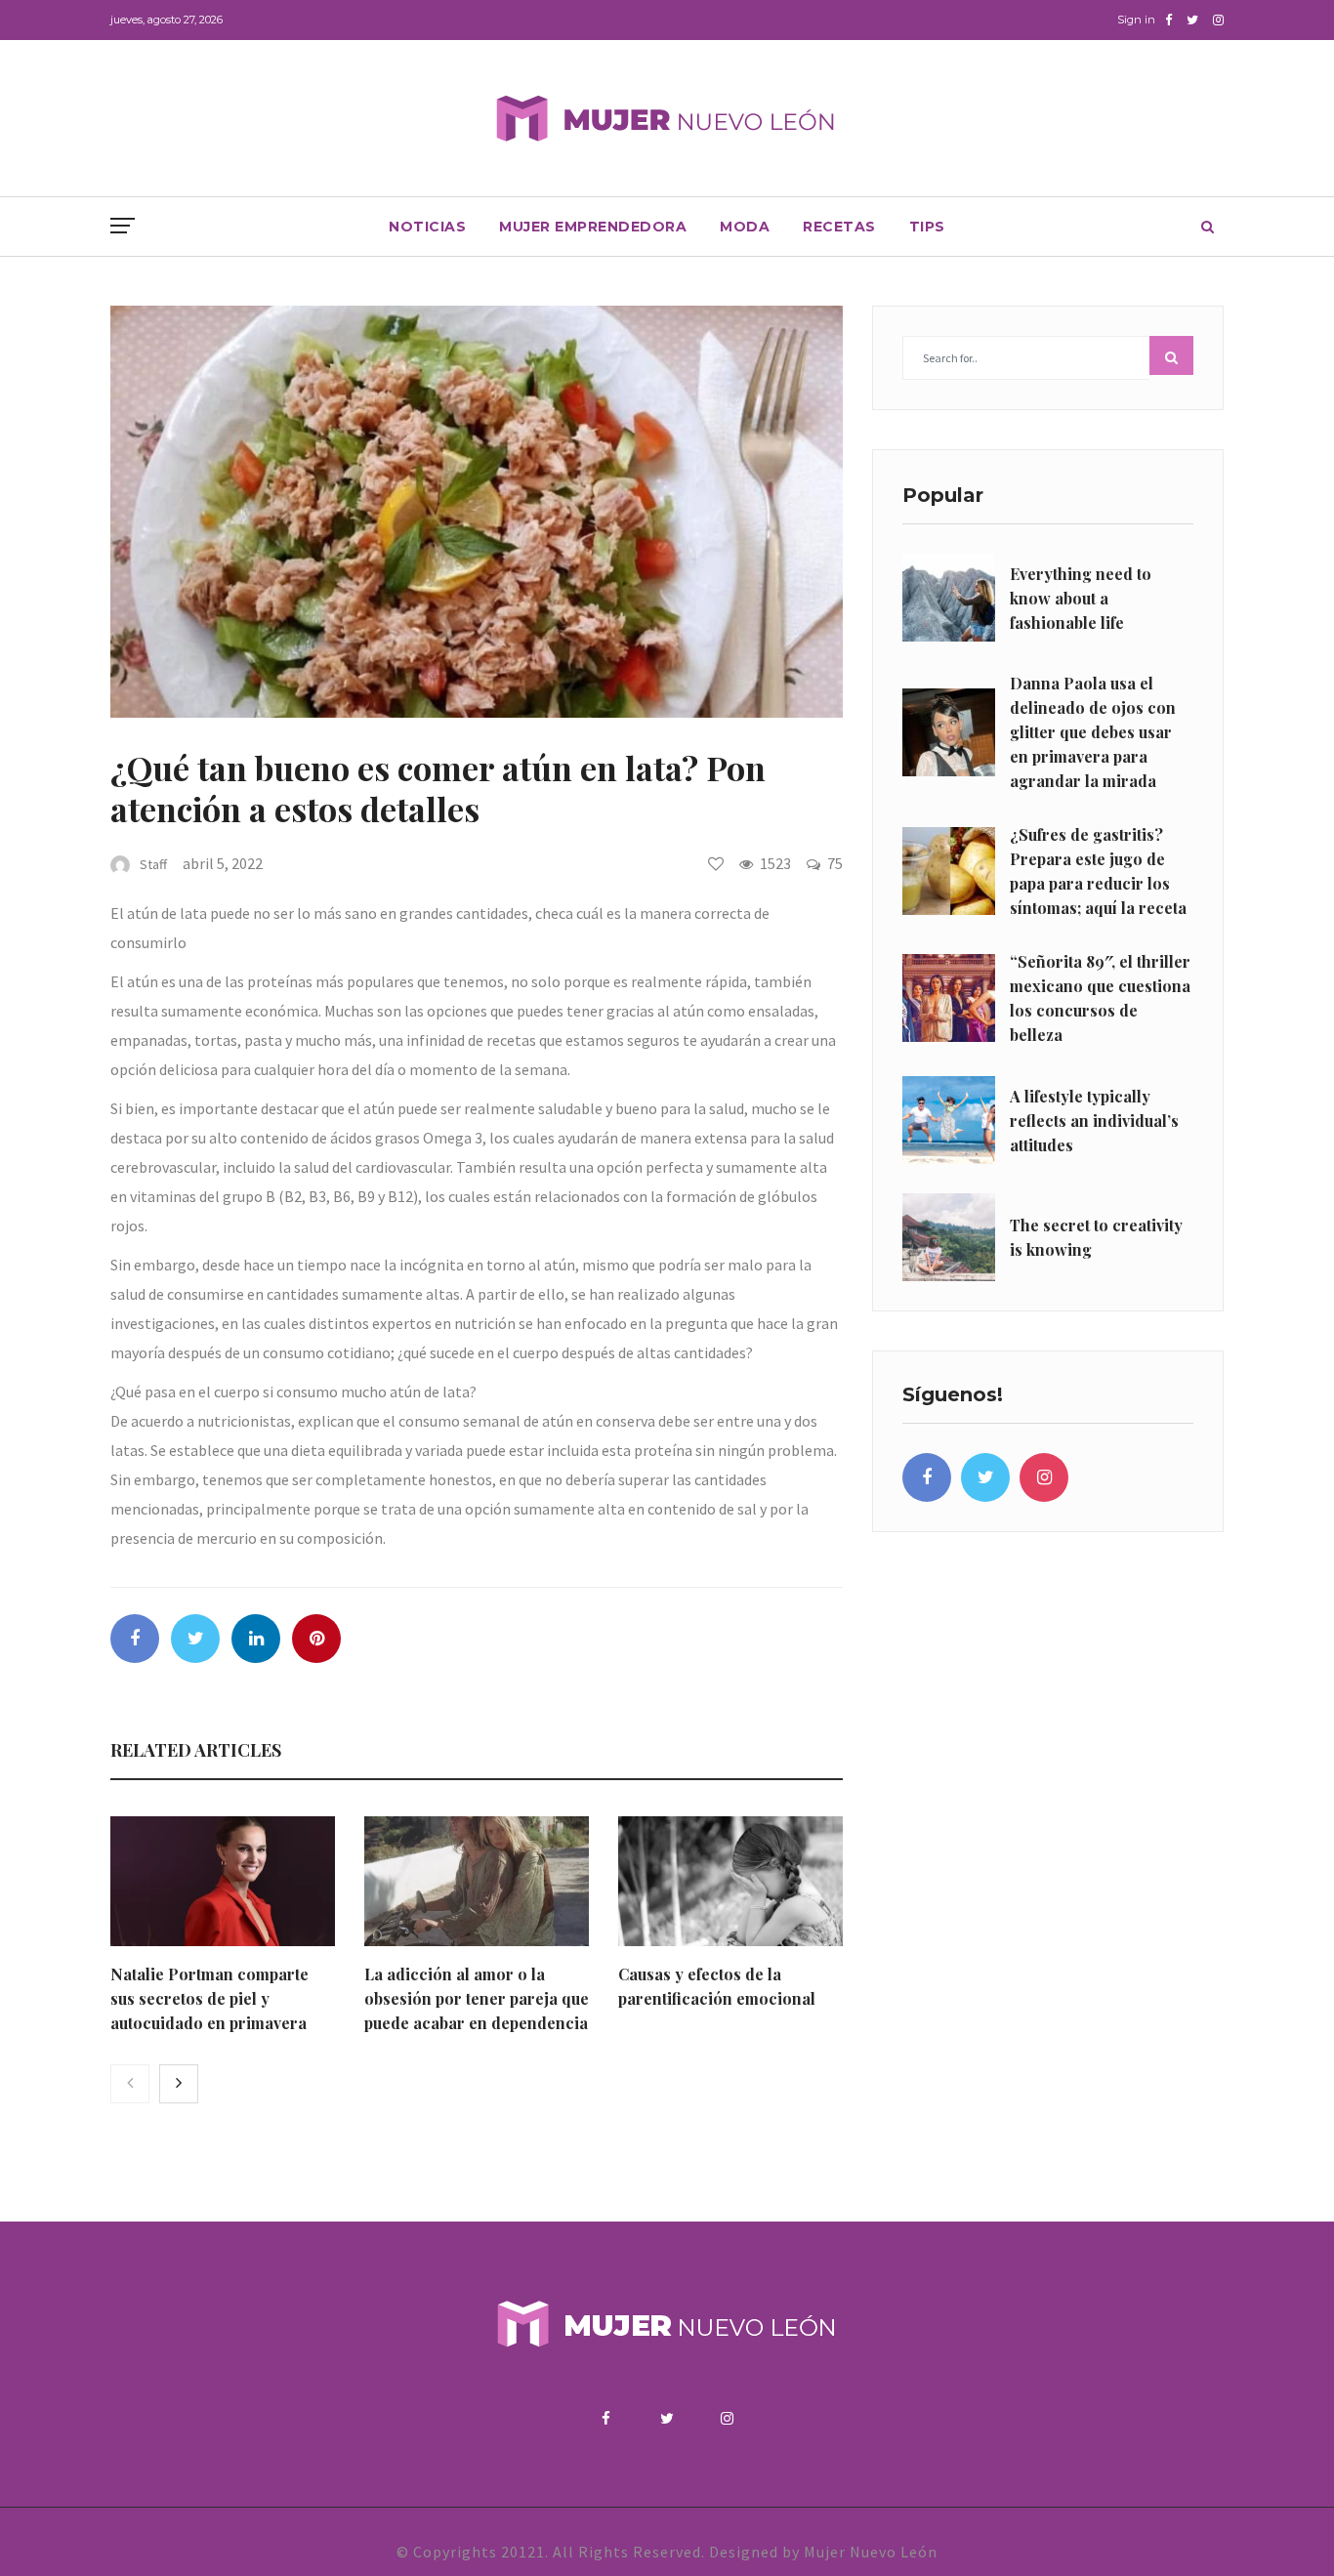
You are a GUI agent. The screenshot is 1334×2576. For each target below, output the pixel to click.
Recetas (839, 227)
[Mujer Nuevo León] (667, 118)
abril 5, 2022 (223, 863)
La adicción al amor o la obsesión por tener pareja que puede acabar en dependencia (477, 1998)
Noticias (427, 227)
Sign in (1136, 20)
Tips (927, 227)
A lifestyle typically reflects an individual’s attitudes (1094, 1121)
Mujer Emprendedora (593, 227)
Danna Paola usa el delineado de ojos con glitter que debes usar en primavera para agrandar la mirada (1093, 732)
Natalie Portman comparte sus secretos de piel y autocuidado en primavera (209, 1998)
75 (835, 863)
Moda (745, 227)
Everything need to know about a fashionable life (1081, 598)
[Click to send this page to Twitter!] (195, 1639)
